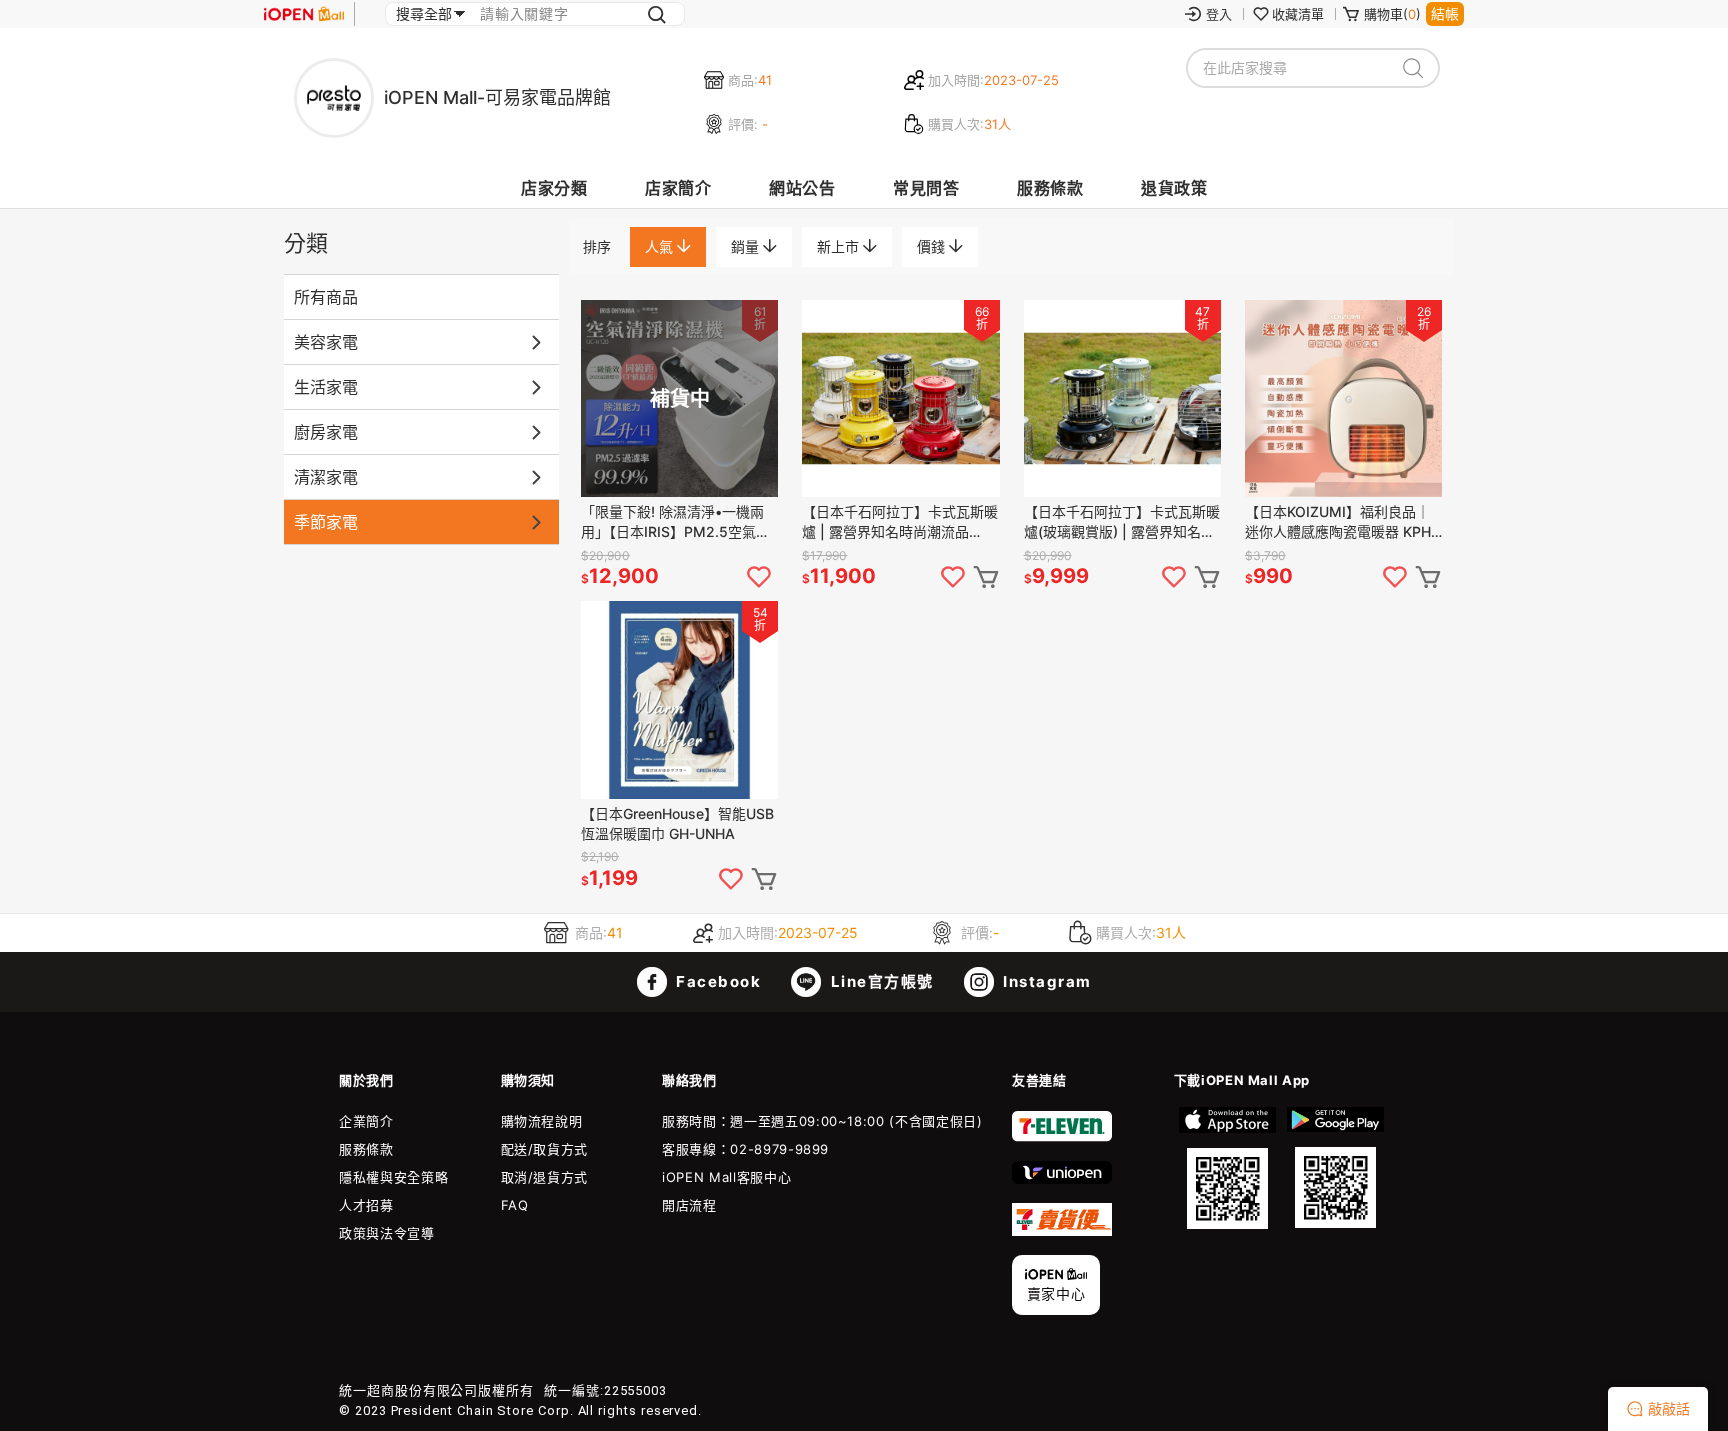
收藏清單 (1298, 14)
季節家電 (326, 522)
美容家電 (326, 342)
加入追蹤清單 (759, 577)
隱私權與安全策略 (393, 1177)
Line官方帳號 (880, 981)
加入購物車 (986, 577)
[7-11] (1062, 1137)
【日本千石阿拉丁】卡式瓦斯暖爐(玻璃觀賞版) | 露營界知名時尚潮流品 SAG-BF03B (1122, 522)
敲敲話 (1669, 1408)
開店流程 (689, 1205)
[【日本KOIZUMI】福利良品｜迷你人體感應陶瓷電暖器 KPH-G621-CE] (1343, 398)
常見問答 (926, 188)
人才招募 (366, 1205)
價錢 (933, 246)
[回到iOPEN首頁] (304, 14)
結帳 (1445, 13)
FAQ (515, 1205)
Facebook (717, 981)
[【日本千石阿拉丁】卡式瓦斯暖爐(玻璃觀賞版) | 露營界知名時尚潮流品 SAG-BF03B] (1122, 398)
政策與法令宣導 (387, 1233)
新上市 (840, 246)
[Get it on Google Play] (1335, 1168)
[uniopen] (1062, 1179)
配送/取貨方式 (545, 1149)
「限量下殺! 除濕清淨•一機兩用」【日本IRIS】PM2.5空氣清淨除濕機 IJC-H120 (675, 522)
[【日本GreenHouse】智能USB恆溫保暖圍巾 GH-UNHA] (679, 699)
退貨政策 (1174, 188)
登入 (1219, 14)
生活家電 (326, 387)
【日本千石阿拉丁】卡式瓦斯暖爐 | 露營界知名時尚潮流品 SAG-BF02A (900, 522)
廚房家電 (326, 432)
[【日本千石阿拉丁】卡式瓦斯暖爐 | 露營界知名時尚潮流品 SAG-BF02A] (900, 398)
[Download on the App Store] (1228, 1168)
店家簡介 (678, 188)
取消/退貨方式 (545, 1177)
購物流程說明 (542, 1121)
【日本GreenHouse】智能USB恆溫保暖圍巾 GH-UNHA (677, 823)
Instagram (1045, 981)
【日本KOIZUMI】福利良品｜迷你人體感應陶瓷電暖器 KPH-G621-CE (1341, 522)
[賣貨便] (1062, 1231)
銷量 (747, 246)
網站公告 (802, 188)
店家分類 (554, 188)
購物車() (1392, 14)
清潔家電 (326, 477)
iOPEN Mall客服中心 (726, 1177)
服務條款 (1050, 188)
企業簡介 (366, 1121)
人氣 (661, 246)
